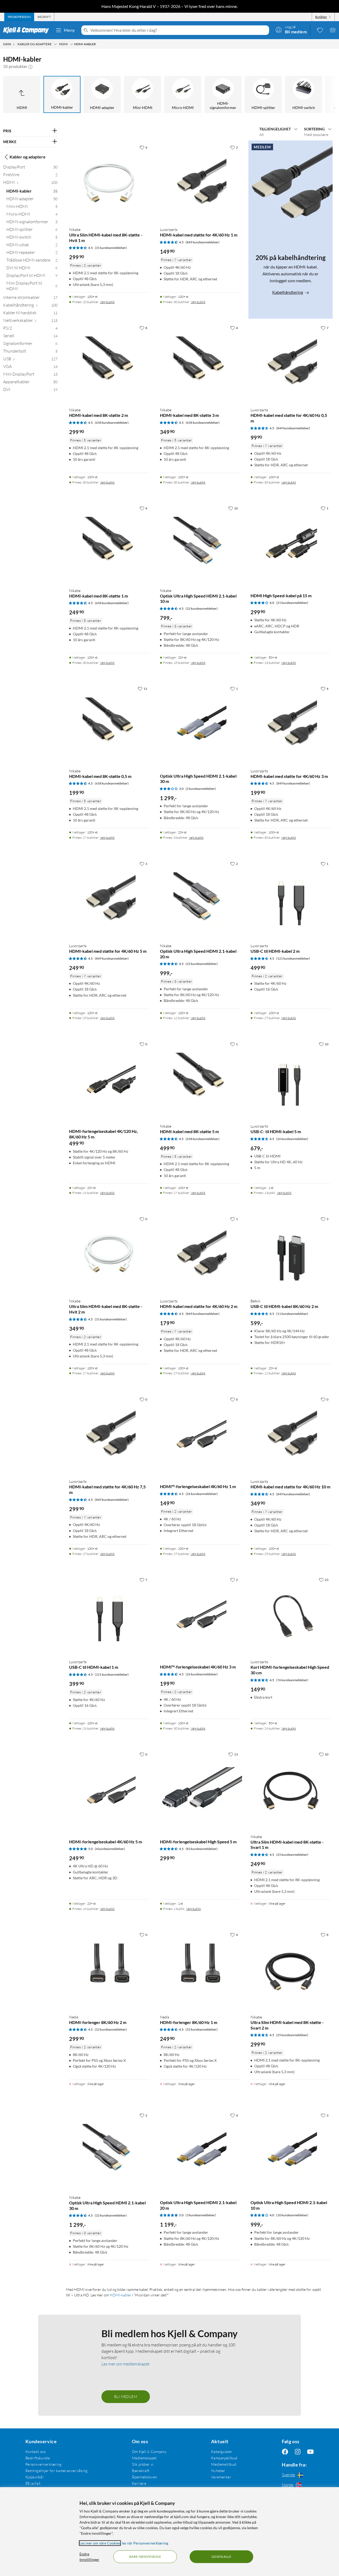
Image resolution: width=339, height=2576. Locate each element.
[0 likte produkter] (320, 30)
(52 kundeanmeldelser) (111, 2029)
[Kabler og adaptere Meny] (55, 44)
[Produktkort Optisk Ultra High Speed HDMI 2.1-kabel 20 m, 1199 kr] (200, 2150)
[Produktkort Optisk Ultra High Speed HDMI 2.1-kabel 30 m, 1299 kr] (200, 724)
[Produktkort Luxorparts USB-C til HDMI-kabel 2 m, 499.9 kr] (291, 899)
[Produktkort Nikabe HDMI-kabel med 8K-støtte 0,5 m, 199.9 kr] (109, 724)
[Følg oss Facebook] (285, 2452)
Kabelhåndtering (288, 292)
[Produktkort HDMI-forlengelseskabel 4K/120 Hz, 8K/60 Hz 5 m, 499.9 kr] (109, 1079)
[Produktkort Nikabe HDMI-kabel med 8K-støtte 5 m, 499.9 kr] (200, 1079)
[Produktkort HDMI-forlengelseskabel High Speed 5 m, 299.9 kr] (200, 1789)
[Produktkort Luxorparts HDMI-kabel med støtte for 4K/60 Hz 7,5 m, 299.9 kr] (109, 1434)
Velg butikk (107, 302)
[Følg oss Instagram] (298, 2452)
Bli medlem (126, 2397)
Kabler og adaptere (28, 157)
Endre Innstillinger (89, 2557)
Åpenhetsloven (144, 2477)
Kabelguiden (222, 2452)
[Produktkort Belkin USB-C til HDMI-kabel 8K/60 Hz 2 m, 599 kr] (291, 1254)
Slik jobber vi (143, 2464)
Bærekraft (141, 2471)
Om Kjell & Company (149, 2452)
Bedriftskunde (38, 2458)
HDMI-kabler (121, 2295)
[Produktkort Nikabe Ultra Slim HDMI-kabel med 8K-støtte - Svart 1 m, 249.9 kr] (291, 1789)
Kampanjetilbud (224, 2458)
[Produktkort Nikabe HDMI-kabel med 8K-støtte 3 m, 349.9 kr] (200, 363)
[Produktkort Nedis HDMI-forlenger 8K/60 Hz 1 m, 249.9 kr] (200, 1970)
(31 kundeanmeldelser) (111, 248)
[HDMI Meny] (72, 44)
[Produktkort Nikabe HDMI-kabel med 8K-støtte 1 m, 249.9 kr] (109, 543)
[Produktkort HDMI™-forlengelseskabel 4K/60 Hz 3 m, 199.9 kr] (200, 1615)
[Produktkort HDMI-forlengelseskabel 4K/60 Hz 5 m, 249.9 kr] (109, 1789)
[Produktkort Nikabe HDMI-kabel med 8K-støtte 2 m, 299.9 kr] (109, 363)
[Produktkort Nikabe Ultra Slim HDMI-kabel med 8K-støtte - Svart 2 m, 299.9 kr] (291, 1970)
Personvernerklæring (44, 2464)
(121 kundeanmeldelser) (293, 958)
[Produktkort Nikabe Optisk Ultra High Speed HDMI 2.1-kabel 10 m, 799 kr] (200, 543)
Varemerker (221, 2477)
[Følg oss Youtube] (310, 2452)
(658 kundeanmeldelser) (112, 423)
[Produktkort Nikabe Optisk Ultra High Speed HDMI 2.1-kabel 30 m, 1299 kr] (109, 2150)
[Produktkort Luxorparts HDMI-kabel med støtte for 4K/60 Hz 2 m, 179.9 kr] (200, 1254)
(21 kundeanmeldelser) (292, 603)
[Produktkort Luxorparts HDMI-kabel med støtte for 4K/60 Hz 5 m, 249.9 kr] (109, 899)
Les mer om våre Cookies (100, 2543)
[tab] (19, 17)
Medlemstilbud (224, 2464)
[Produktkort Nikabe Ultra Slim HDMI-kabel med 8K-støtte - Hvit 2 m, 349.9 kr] (109, 1254)
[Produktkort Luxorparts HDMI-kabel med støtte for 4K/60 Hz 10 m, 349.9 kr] (291, 1434)
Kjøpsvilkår (35, 2477)
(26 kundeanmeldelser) (292, 1139)
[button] (30, 66)
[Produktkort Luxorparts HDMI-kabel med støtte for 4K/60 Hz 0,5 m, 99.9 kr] (291, 363)
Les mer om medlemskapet (126, 2364)
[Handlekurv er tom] (333, 30)
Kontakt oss (36, 2452)
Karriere (139, 2483)
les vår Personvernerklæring (145, 2543)
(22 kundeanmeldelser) (202, 608)
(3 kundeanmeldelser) (201, 2215)
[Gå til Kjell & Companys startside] (28, 30)
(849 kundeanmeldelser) (203, 242)
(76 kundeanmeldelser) (292, 1680)
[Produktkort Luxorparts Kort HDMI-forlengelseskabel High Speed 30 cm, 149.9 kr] (291, 1615)
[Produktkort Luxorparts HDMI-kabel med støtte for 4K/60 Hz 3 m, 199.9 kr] (291, 724)
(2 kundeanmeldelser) (201, 789)
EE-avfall (33, 2483)
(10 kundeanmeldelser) (292, 2215)
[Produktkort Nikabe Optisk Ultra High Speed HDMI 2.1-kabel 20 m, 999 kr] (200, 899)
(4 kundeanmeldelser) (110, 1849)
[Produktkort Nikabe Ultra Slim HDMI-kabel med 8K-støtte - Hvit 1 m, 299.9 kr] (109, 183)
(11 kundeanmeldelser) (292, 1314)
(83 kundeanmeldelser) (202, 1849)
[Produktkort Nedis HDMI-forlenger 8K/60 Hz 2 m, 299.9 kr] (109, 1970)
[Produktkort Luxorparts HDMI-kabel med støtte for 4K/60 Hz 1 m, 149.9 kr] (200, 183)
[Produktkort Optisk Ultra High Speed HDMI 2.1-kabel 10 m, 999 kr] (291, 2150)
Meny (69, 30)
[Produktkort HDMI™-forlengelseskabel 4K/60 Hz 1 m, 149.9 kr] (200, 1434)
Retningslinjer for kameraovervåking (57, 2471)
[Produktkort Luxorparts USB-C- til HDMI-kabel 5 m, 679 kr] (291, 1079)
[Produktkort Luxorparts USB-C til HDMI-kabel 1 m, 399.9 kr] (109, 1615)
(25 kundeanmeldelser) (292, 1855)
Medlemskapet (144, 2458)
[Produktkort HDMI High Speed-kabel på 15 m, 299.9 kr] (291, 543)
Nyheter (218, 2471)
